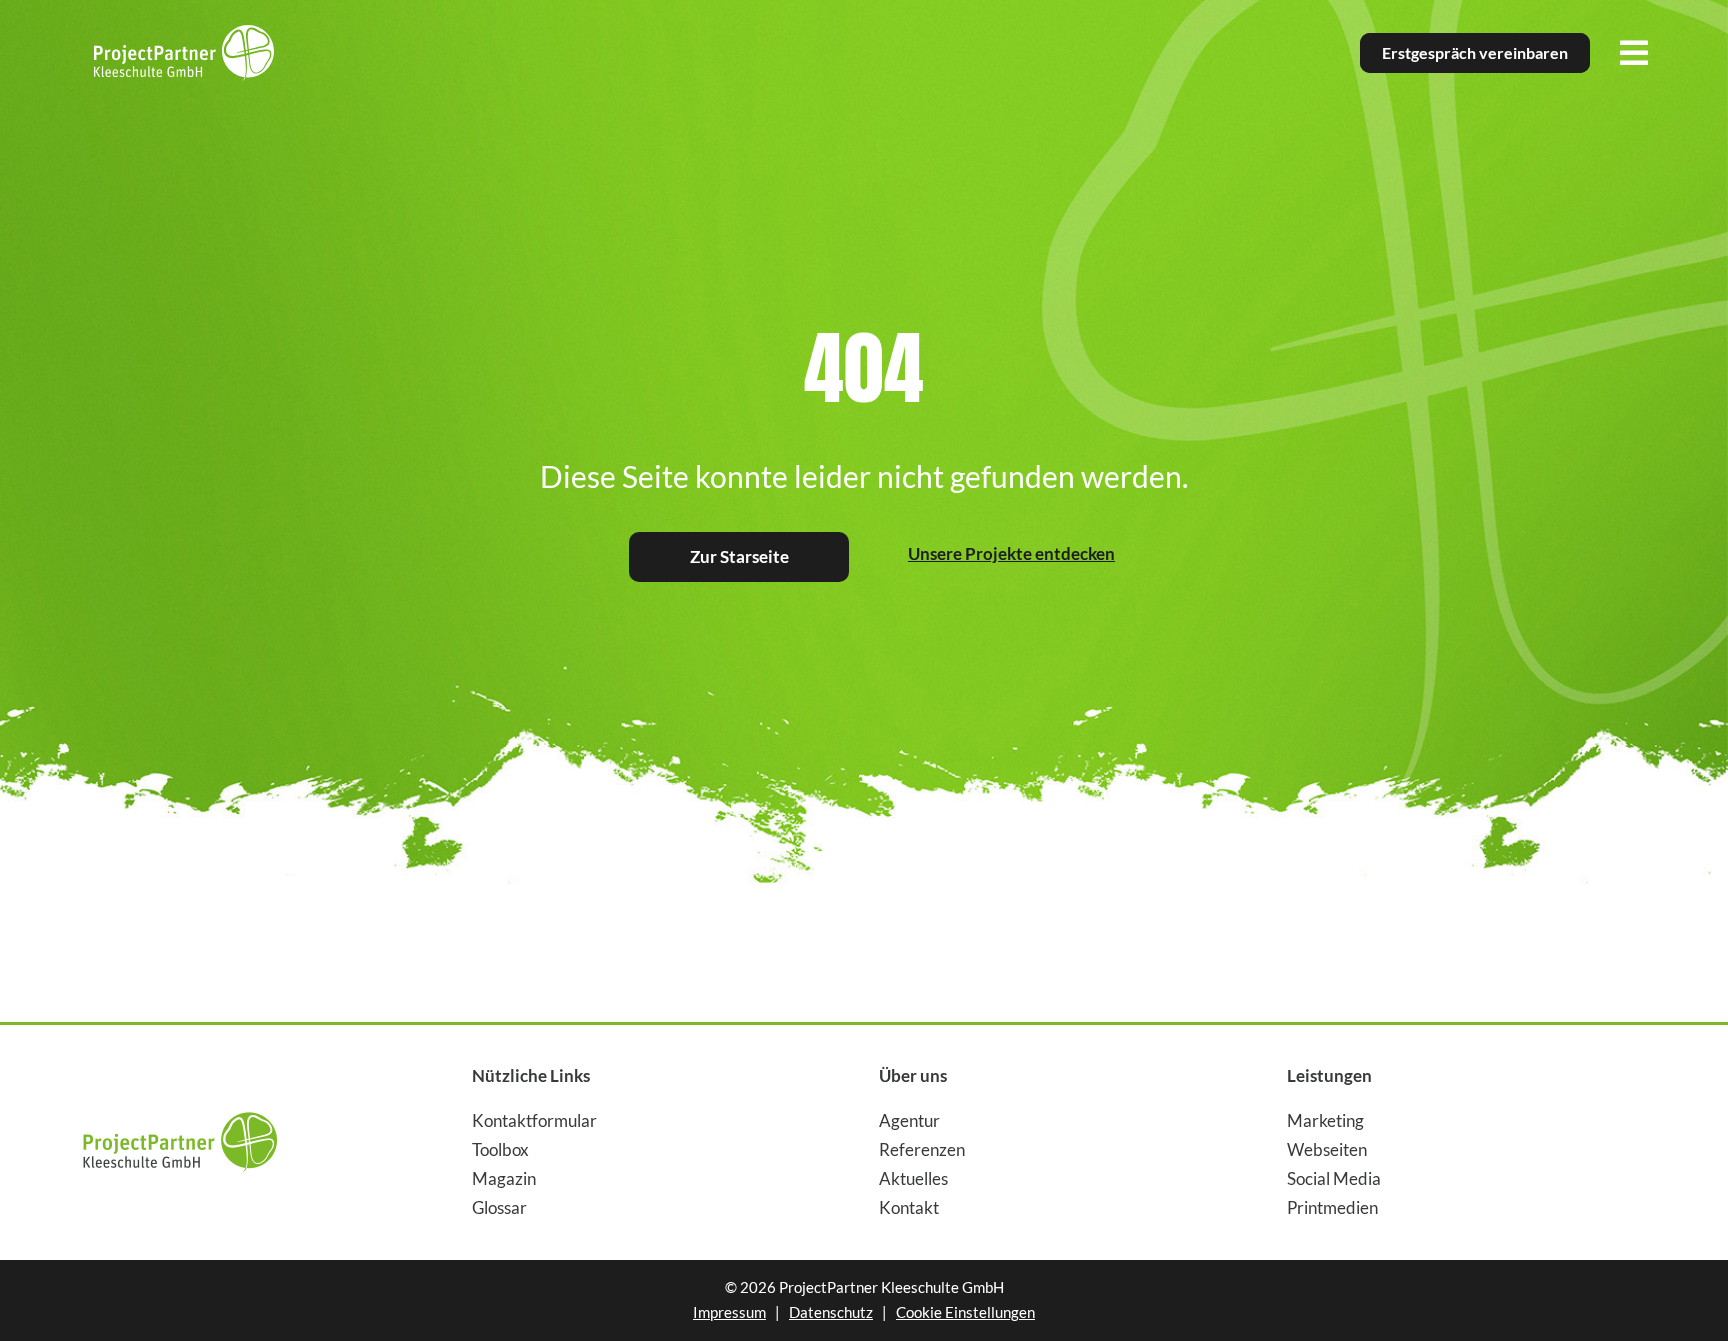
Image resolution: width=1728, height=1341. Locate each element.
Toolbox (500, 1149)
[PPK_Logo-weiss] (184, 33)
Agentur (909, 1120)
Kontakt (909, 1207)
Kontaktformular (534, 1120)
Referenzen (922, 1149)
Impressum (729, 1312)
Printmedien (1332, 1207)
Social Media (1334, 1178)
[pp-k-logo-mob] (180, 1104)
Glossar (499, 1207)
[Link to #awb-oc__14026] (1634, 53)
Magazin (504, 1178)
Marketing (1325, 1120)
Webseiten (1327, 1149)
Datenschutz (831, 1312)
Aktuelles (913, 1178)
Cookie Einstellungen (965, 1312)
